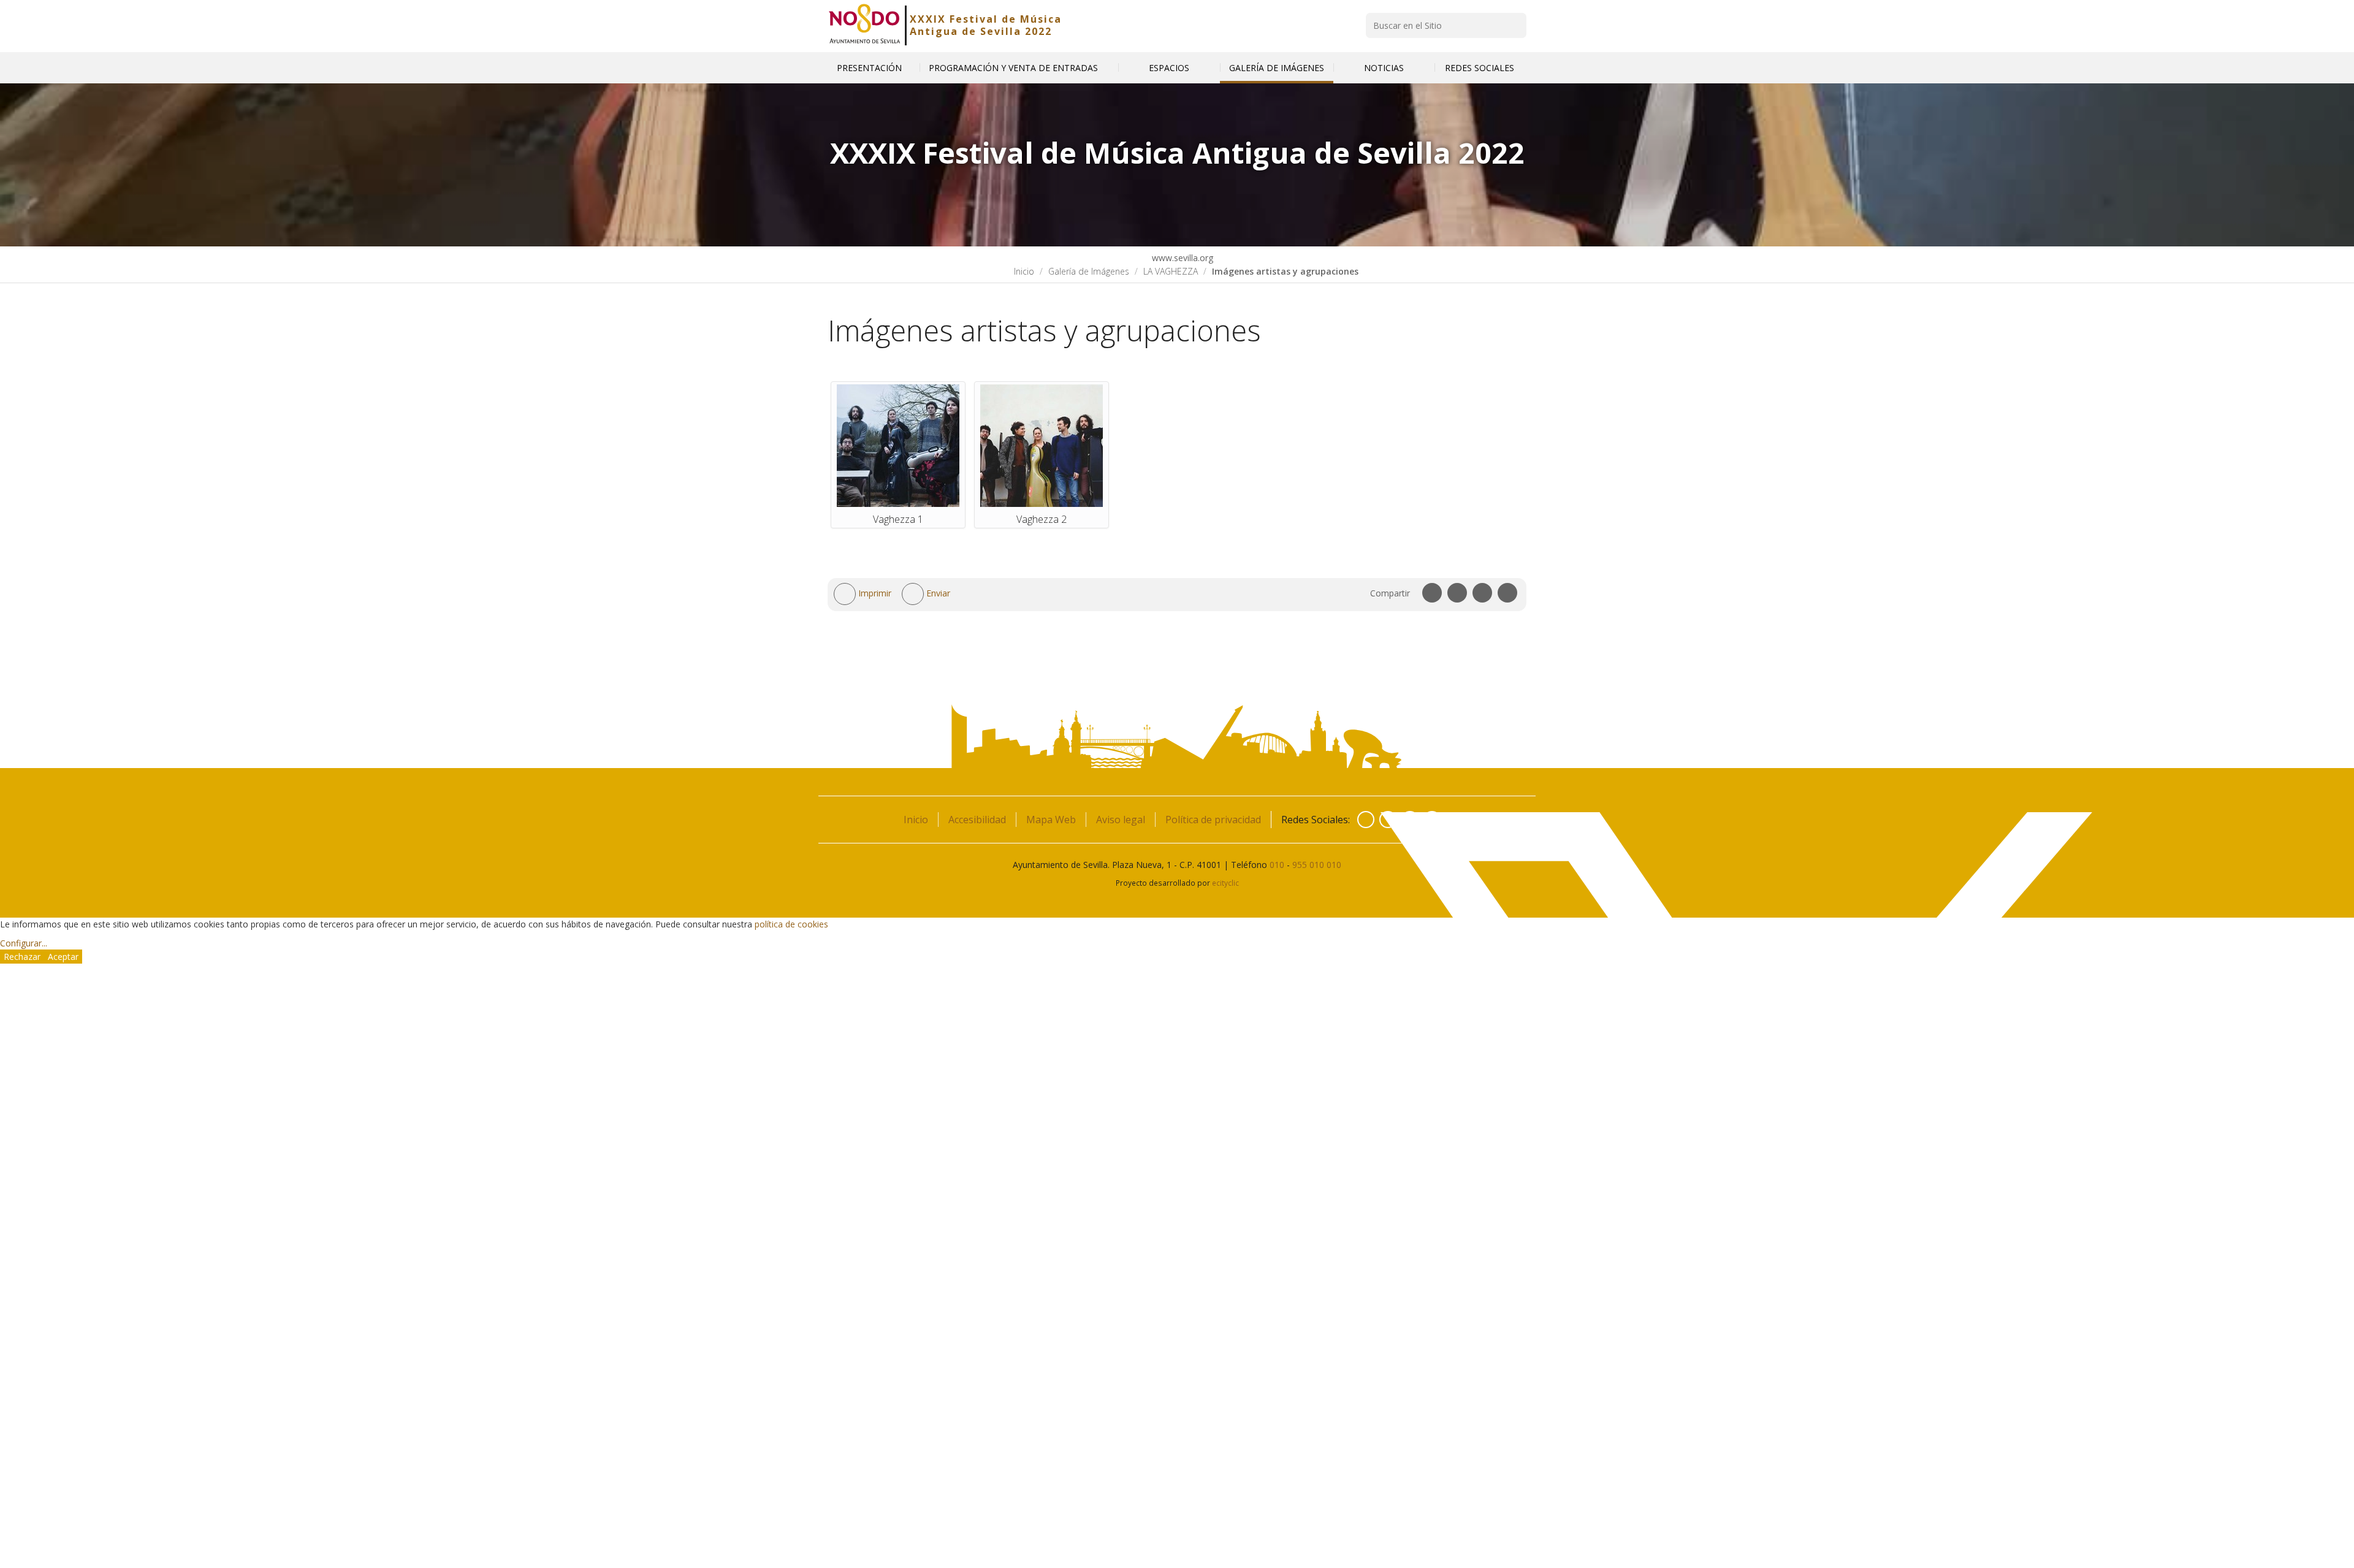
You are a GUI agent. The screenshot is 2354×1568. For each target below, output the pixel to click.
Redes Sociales (1481, 68)
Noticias (1384, 68)
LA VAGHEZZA (1171, 271)
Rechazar (22, 957)
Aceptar (63, 957)
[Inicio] (865, 25)
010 (1277, 865)
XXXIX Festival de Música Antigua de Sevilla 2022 (986, 25)
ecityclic (1225, 883)
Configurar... (24, 943)
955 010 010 (1317, 865)
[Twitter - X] (1388, 820)
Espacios (1169, 68)
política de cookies (791, 924)
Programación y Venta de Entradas (1015, 68)
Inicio (1024, 271)
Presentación (869, 68)
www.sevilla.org (1181, 258)
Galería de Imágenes (1277, 68)
